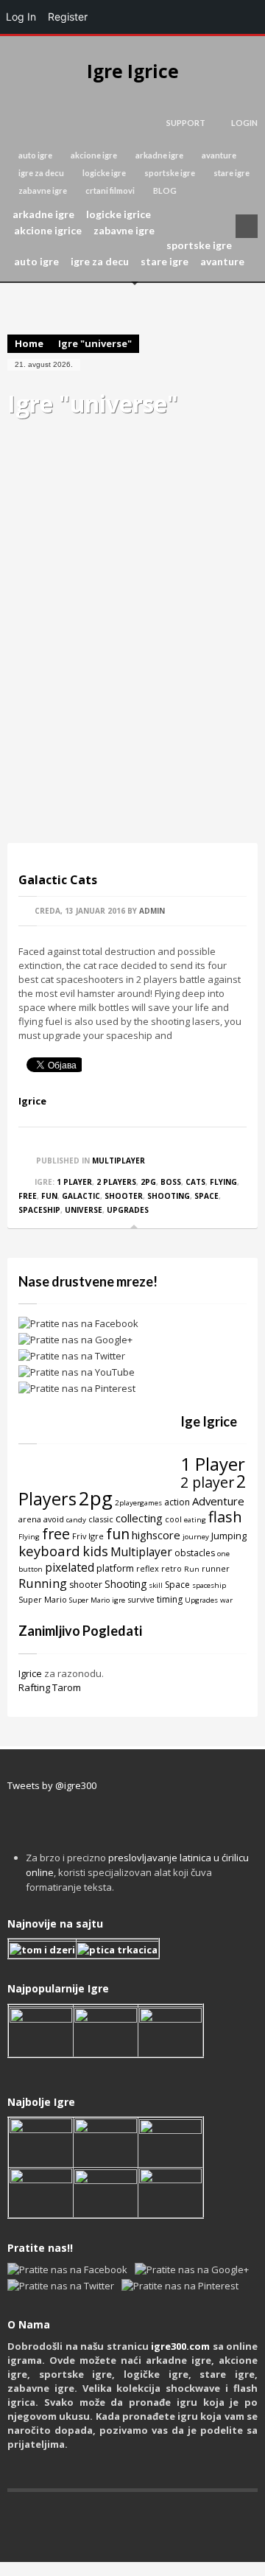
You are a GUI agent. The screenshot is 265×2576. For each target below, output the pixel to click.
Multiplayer (119, 1161)
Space (206, 1196)
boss (171, 1182)
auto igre (35, 155)
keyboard (49, 1551)
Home (29, 343)
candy (76, 1520)
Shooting (169, 1196)
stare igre (232, 173)
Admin (152, 911)
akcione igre (94, 155)
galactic (81, 1196)
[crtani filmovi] (42, 1949)
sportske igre (170, 173)
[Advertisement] (132, 673)
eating (195, 1520)
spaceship (39, 1210)
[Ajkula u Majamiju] (41, 2141)
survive (141, 1599)
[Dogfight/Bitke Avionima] (170, 2141)
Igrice (32, 1101)
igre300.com (180, 2346)
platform (115, 1568)
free (28, 1196)
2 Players (116, 1182)
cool (173, 1519)
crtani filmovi (110, 190)
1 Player (74, 1182)
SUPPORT (186, 123)
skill (156, 1585)
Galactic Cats (58, 880)
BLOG (165, 190)
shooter (124, 1196)
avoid (54, 1519)
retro (172, 1568)
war (226, 1600)
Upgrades (128, 1210)
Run (192, 1569)
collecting (139, 1518)
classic (101, 1519)
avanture (219, 155)
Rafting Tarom (50, 1687)
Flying (223, 1182)
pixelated (70, 1567)
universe (84, 1210)
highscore (156, 1535)
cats (195, 1182)
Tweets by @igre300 (52, 1785)
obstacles (195, 1553)
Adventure (218, 1501)
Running (43, 1583)
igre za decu (41, 173)
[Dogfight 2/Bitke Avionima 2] (170, 2031)
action (177, 1502)
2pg (148, 1182)
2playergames (138, 1503)
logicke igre (104, 173)
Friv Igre (88, 1536)
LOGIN (244, 123)
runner (216, 1568)
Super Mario (43, 1599)
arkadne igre (159, 155)
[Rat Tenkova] (170, 2191)
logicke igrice (119, 214)
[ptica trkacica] (117, 1949)
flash (225, 1516)
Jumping (229, 1536)
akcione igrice (48, 231)
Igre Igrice (133, 71)
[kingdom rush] (41, 2031)
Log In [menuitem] (21, 17)
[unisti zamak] (106, 2031)
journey (196, 1537)
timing (170, 1599)
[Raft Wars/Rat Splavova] (106, 2141)
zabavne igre (43, 190)
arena (30, 1519)
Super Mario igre (97, 1600)
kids (95, 1551)
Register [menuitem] (68, 17)
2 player (207, 1482)
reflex (148, 1568)
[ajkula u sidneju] (106, 2191)
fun (49, 1196)
